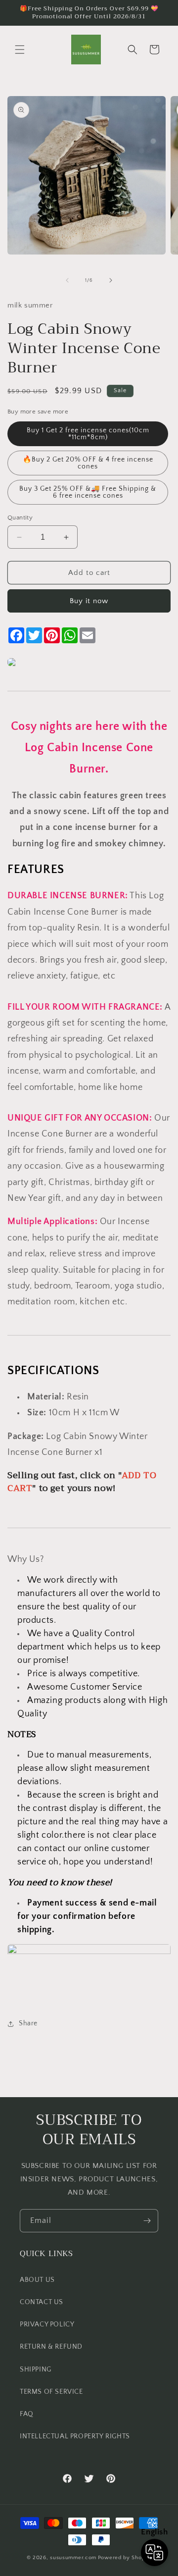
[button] (20, 50)
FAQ (27, 2414)
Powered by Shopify (125, 2558)
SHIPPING (36, 2370)
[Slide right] (111, 280)
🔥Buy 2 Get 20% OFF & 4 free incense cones (88, 463)
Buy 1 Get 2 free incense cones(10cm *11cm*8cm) (88, 434)
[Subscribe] (147, 2221)
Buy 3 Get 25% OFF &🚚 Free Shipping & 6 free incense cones (88, 492)
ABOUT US (37, 2280)
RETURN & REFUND (51, 2347)
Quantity (20, 517)
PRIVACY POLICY (47, 2324)
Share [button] (28, 2023)
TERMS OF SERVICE (51, 2392)
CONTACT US (42, 2302)
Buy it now (89, 601)
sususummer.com (73, 2558)
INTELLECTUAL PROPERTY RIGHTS (75, 2436)
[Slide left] (67, 280)
